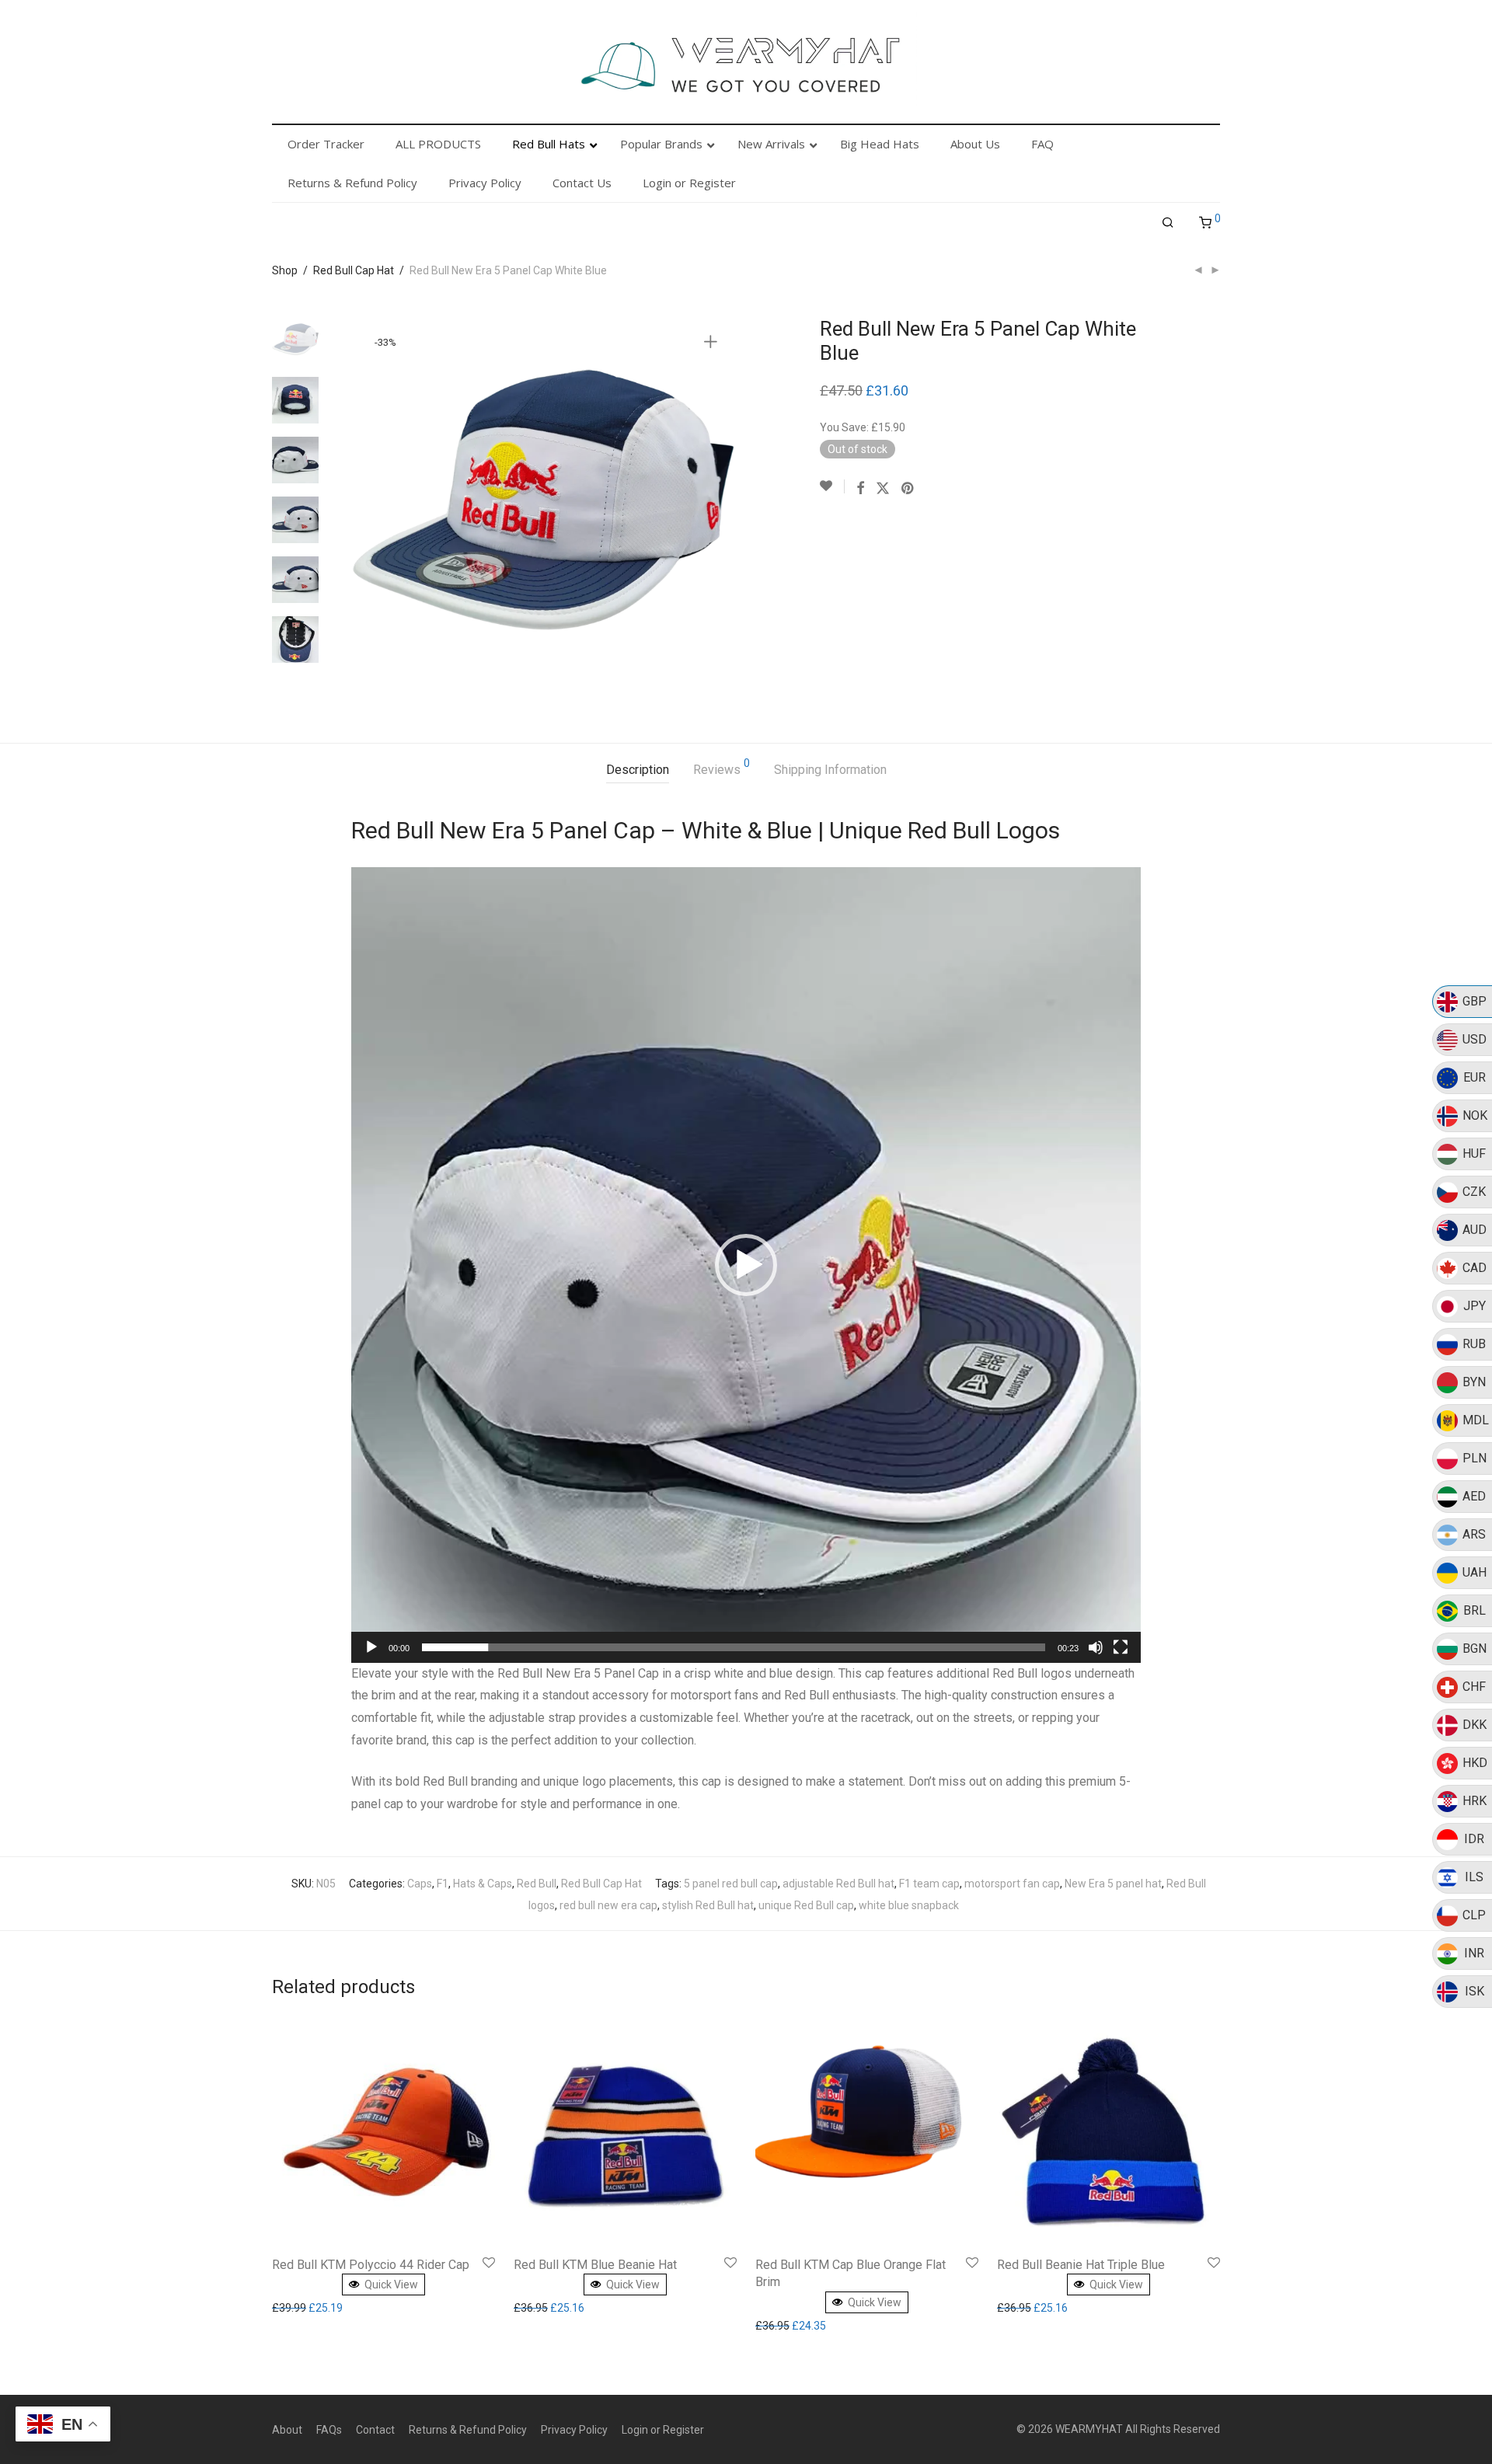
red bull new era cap (608, 1905)
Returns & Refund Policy (468, 2430)
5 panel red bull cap (731, 1884)
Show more (303, 2308)
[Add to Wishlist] (832, 486)
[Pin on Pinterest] (908, 489)
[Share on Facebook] (860, 489)
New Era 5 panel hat (1113, 1884)
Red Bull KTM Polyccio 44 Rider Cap (371, 2265)
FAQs (329, 2430)
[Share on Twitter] (883, 489)
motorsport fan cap (1012, 1884)
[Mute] (1096, 1647)
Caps (420, 1884)
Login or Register (663, 2430)
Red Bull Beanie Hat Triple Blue (1081, 2265)
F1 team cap (929, 1884)
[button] (746, 1265)
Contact (375, 2430)
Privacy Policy (574, 2430)
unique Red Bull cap (806, 1905)
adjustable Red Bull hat (838, 1884)
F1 (443, 1884)
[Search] (1168, 223)
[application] (746, 1265)
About (287, 2430)
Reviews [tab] (722, 767)
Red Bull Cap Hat (354, 270)
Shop (285, 270)
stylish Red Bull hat (708, 1905)
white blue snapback (909, 1905)
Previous (372, 509)
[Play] (371, 1647)
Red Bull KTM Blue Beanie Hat (595, 2265)
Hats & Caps (483, 1884)
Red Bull (537, 1884)
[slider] (734, 1647)
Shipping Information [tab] (830, 770)
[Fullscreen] (1121, 1647)
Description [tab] (638, 770)
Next (713, 509)
